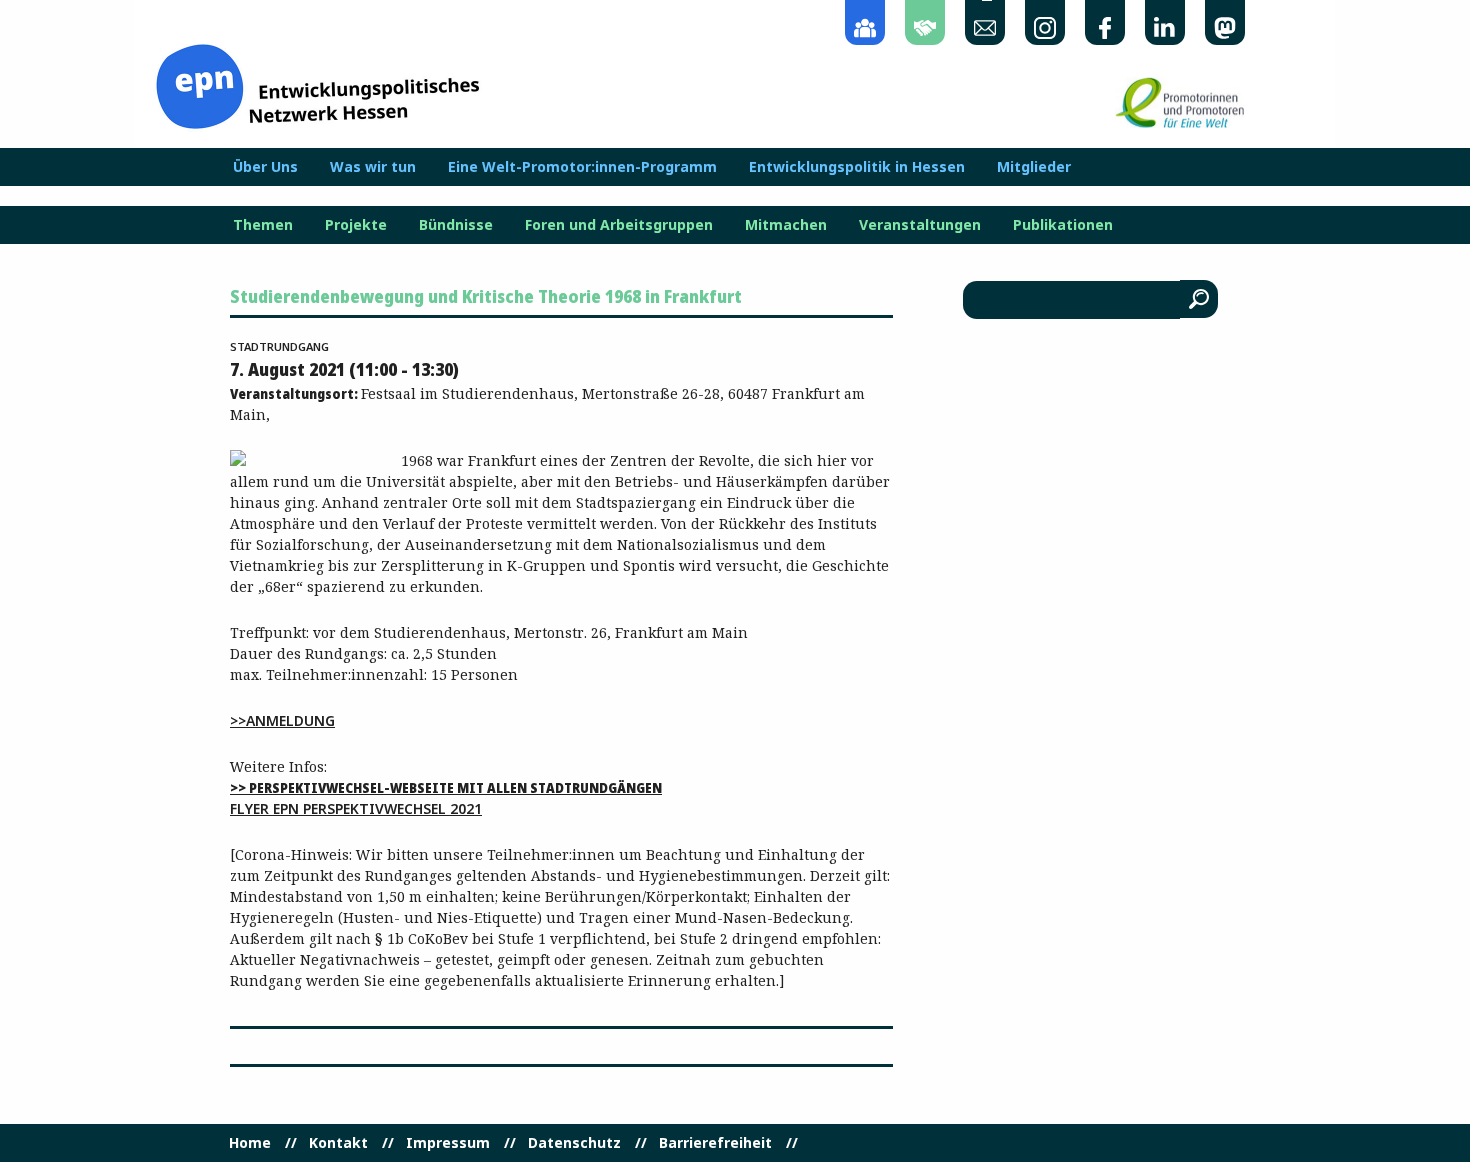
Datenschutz (574, 1143)
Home (250, 1143)
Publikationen (1063, 225)
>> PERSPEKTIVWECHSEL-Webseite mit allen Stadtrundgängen (446, 787)
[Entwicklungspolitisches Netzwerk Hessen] (317, 84)
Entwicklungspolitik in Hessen (857, 167)
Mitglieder (1034, 167)
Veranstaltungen (920, 225)
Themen (263, 225)
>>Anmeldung (282, 720)
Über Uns (265, 167)
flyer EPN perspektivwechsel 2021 (356, 808)
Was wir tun (373, 167)
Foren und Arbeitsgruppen (619, 225)
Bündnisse (456, 225)
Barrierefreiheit (715, 1143)
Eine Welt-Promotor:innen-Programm (582, 167)
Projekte (356, 225)
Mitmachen (786, 225)
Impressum (448, 1143)
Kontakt (338, 1143)
